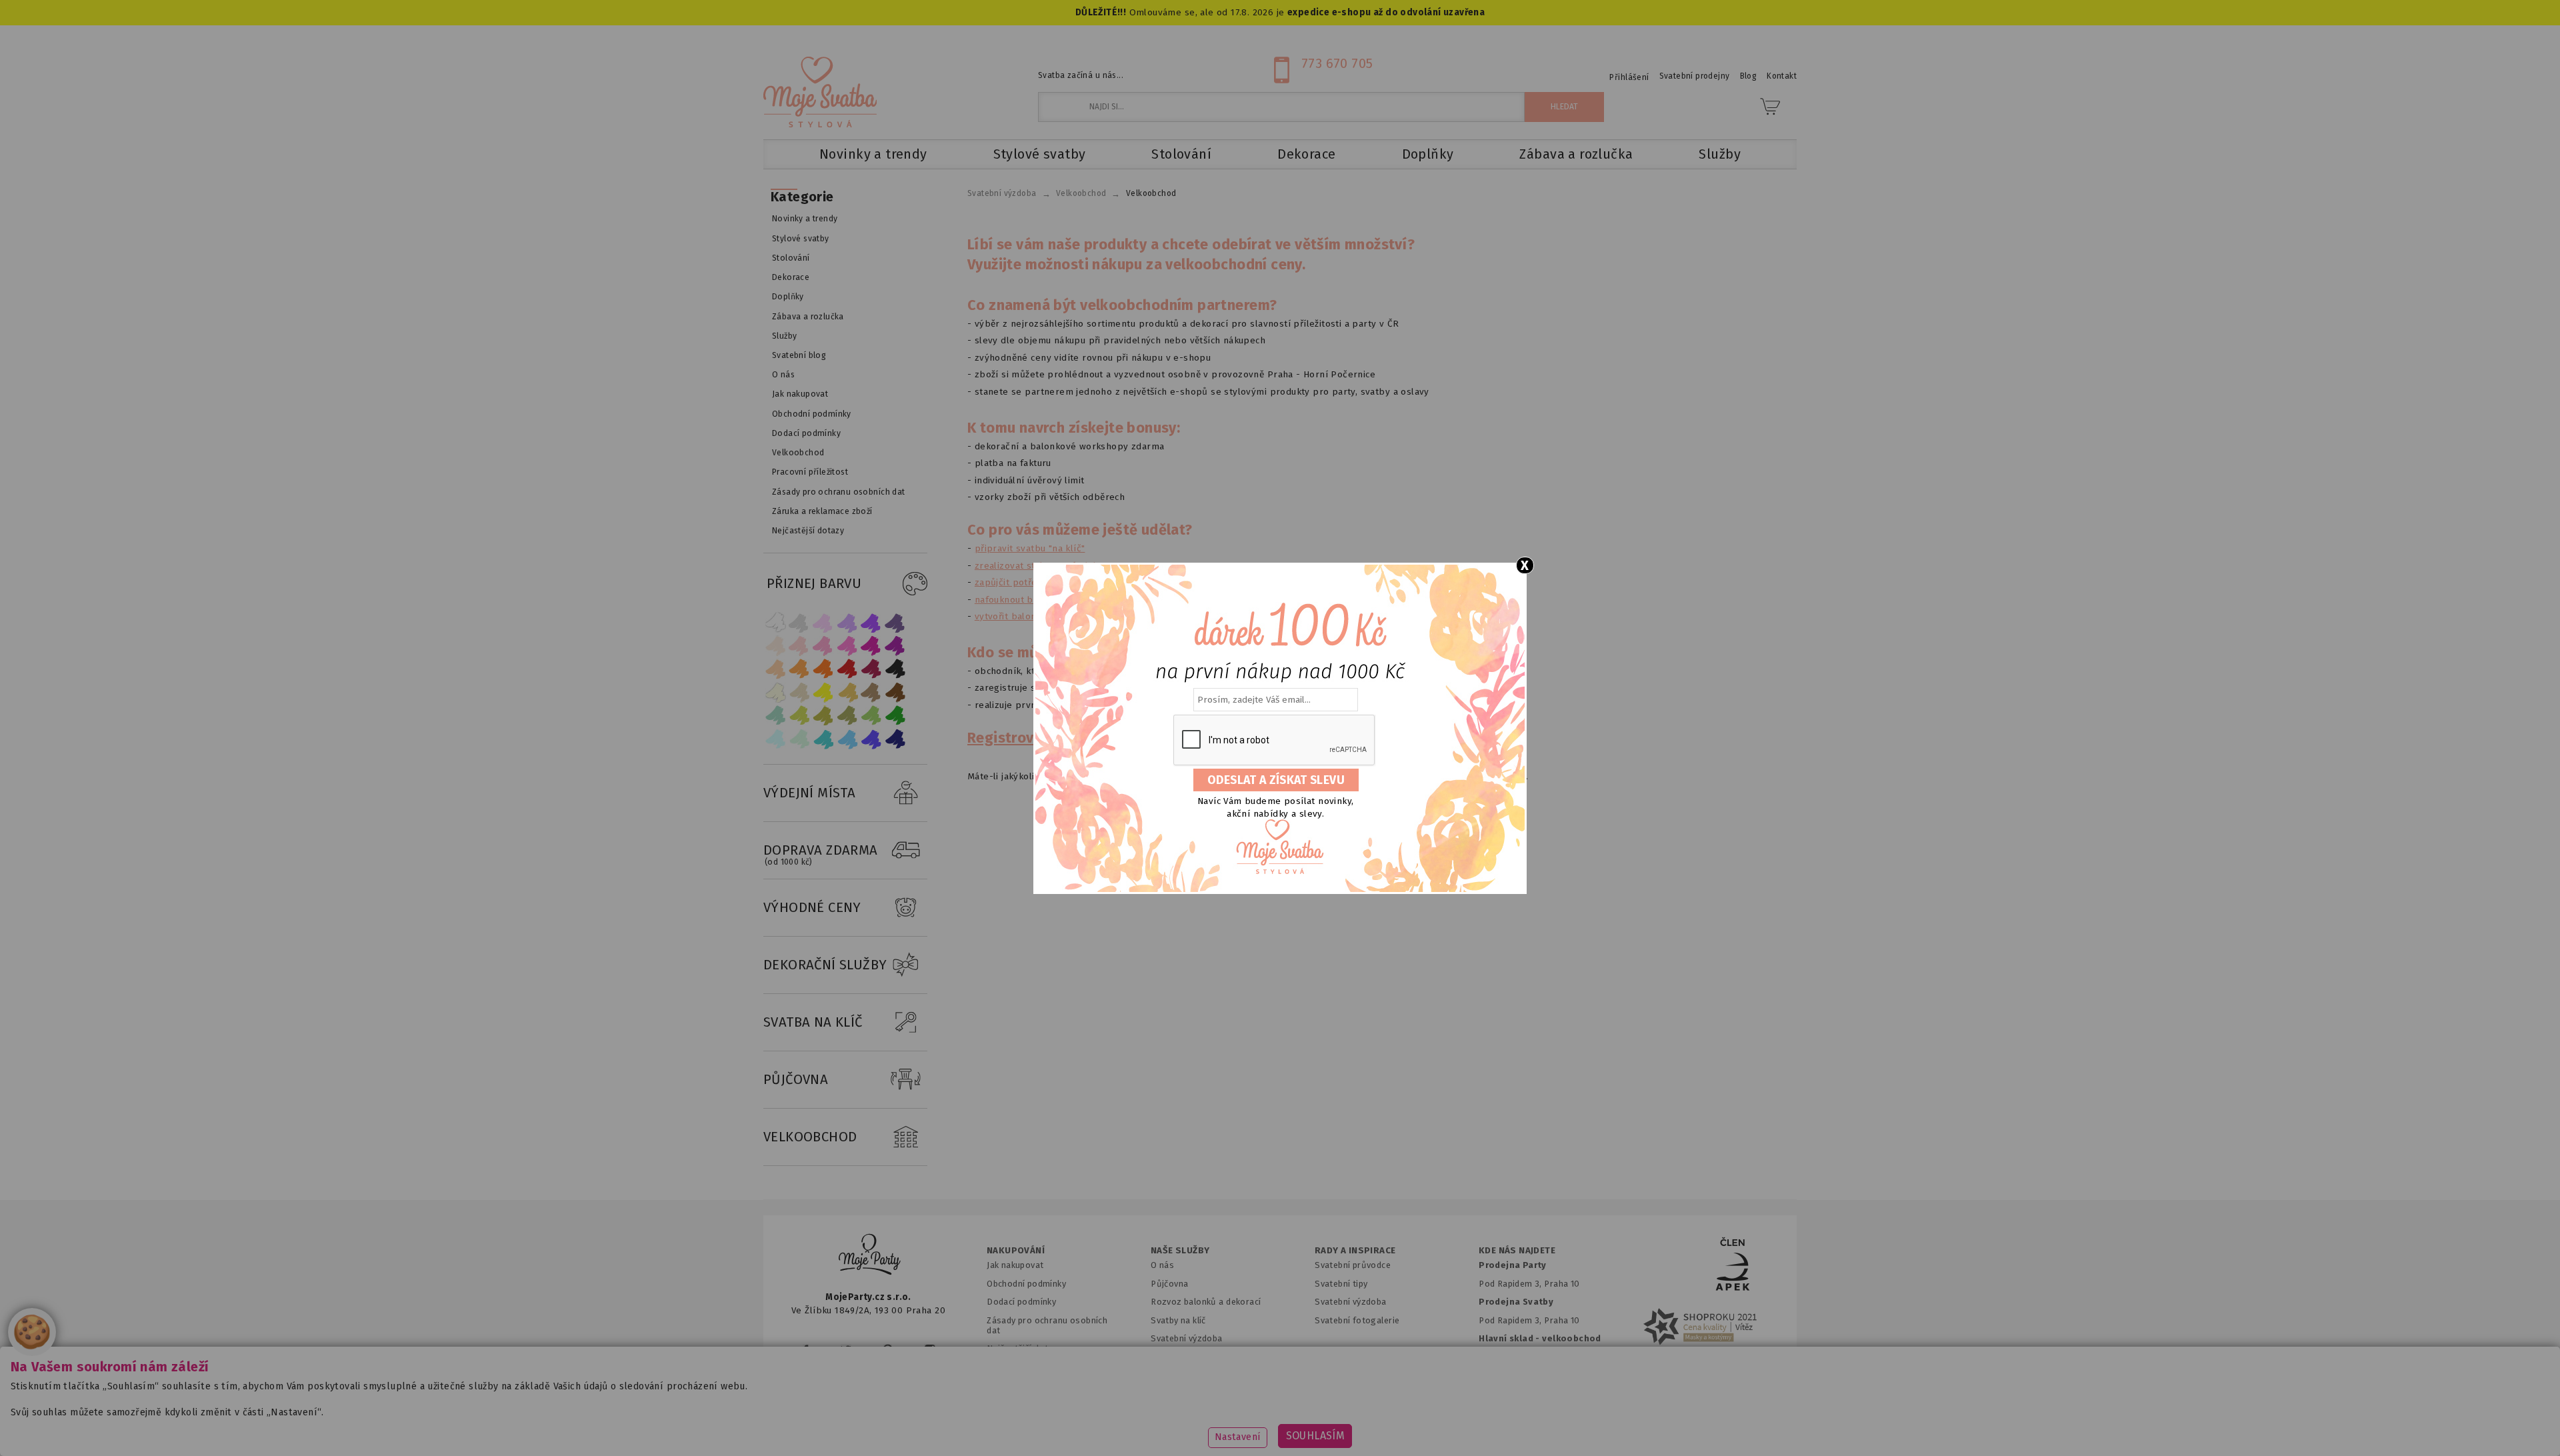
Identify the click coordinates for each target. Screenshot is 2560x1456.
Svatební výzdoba (1187, 1338)
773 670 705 (1337, 63)
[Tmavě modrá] (895, 739)
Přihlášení (1629, 77)
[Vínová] (871, 669)
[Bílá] (775, 622)
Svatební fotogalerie (1357, 1320)
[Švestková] (871, 622)
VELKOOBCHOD (810, 1137)
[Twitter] (846, 1350)
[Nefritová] (775, 716)
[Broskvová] (775, 669)
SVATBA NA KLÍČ (813, 1022)
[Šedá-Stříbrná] (799, 622)
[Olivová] (823, 716)
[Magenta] (871, 646)
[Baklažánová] (895, 646)
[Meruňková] (799, 669)
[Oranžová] (823, 669)
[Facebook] (806, 1350)
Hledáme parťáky (1185, 1357)
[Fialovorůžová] (895, 622)
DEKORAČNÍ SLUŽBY (825, 965)
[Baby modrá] (775, 739)
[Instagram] (930, 1350)
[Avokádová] (847, 716)
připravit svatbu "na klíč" (1030, 548)
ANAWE (1405, 1448)
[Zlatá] (847, 692)
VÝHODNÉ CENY (812, 907)
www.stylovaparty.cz (1663, 1426)
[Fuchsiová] (847, 646)
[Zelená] (895, 716)
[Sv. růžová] (799, 646)
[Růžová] (823, 646)
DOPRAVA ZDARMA (821, 854)
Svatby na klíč (1178, 1320)
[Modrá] (871, 739)
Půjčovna (1169, 1284)
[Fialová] (847, 622)
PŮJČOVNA (796, 1079)
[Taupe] (799, 692)
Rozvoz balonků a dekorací (1206, 1302)
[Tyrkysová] (823, 739)
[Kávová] (871, 692)
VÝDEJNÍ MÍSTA (809, 793)
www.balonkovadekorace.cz (1395, 1426)
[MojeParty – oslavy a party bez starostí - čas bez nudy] (820, 92)
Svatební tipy (1341, 1284)
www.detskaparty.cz (1259, 1426)
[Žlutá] (823, 692)
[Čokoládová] (895, 692)
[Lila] (823, 622)
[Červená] (847, 669)
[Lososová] (775, 646)
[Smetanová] (775, 692)
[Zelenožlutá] (799, 716)
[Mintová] (799, 739)
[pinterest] (888, 1350)
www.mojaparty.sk (1002, 1426)
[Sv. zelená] (871, 716)
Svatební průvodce (1353, 1265)
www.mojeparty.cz (891, 1426)
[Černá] (895, 669)
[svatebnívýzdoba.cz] (870, 1256)
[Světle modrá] (847, 739)
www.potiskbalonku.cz (1537, 1426)
